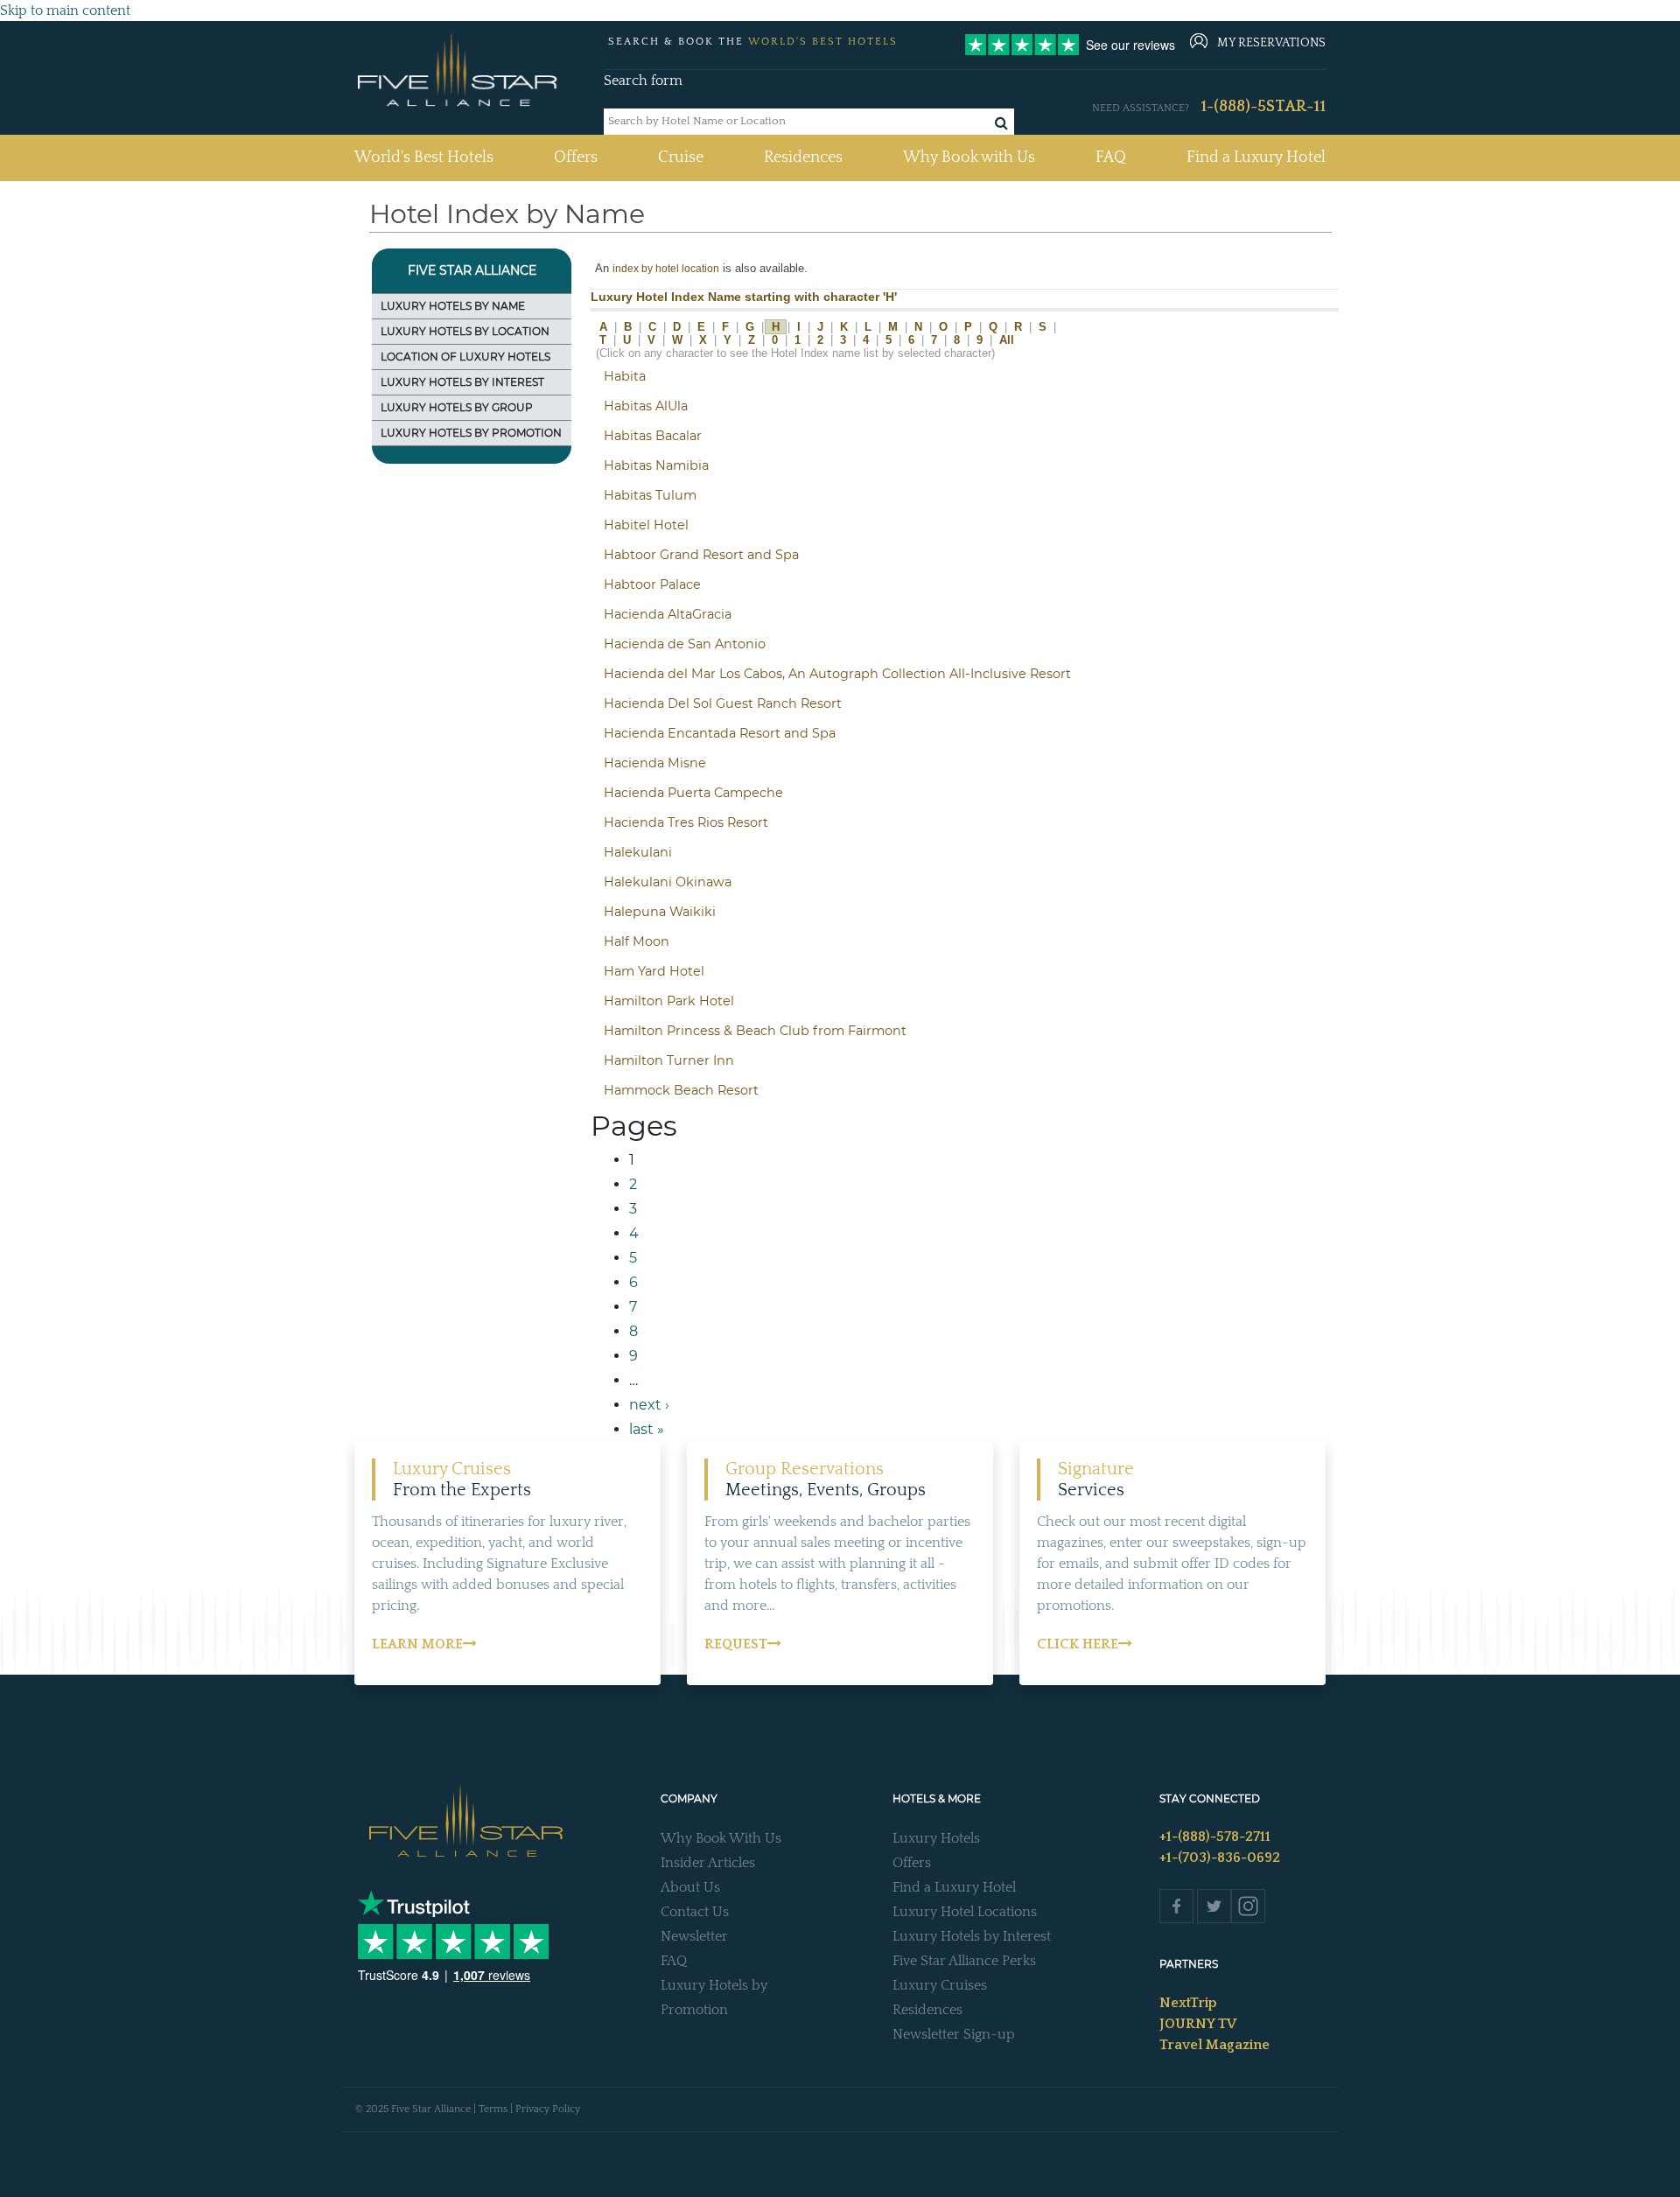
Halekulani (638, 852)
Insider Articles (708, 1863)
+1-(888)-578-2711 (1215, 1837)
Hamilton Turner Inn (669, 1060)
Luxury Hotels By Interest (462, 382)
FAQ (1111, 157)
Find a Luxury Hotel (1256, 157)
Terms (493, 2109)
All (1007, 340)
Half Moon (637, 941)
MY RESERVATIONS (1271, 43)
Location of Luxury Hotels (465, 357)
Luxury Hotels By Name (453, 306)
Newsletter (694, 1936)
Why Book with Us (969, 157)
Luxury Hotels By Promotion (471, 433)
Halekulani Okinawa (668, 882)
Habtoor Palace (652, 584)
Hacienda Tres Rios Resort (686, 822)
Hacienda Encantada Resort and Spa (720, 733)
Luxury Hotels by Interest (972, 1936)
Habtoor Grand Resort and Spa (701, 555)
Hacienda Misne (655, 763)
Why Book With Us (721, 1838)
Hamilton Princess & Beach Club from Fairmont (755, 1031)
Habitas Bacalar (653, 436)
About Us (690, 1887)
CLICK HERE (1078, 1644)
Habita (625, 376)
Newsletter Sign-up (954, 2034)
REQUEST (736, 1644)
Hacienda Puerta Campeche (693, 793)
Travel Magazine (1214, 2045)
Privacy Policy (548, 2109)
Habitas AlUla (646, 406)
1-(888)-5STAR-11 (1263, 107)
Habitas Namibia (656, 465)
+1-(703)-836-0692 (1220, 1858)
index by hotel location (666, 268)
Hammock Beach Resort (681, 1090)
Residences (803, 157)
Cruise (681, 157)
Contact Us (695, 1912)
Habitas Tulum (650, 495)
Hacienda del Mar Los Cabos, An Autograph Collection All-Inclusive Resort (837, 674)
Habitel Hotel (646, 525)
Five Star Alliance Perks (964, 1961)
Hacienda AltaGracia (668, 614)
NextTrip (1188, 2003)
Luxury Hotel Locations (965, 1912)
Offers (576, 157)
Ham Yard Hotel (654, 971)
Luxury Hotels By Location (465, 331)
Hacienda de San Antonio (685, 644)
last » (647, 1429)
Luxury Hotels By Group (457, 407)
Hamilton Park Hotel (669, 1001)
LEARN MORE (417, 1644)
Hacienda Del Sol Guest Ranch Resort (723, 703)
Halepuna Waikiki (660, 912)
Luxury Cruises (940, 1985)
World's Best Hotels (424, 157)
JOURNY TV (1198, 2024)
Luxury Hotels (936, 1838)
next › (649, 1405)
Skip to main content (65, 10)
